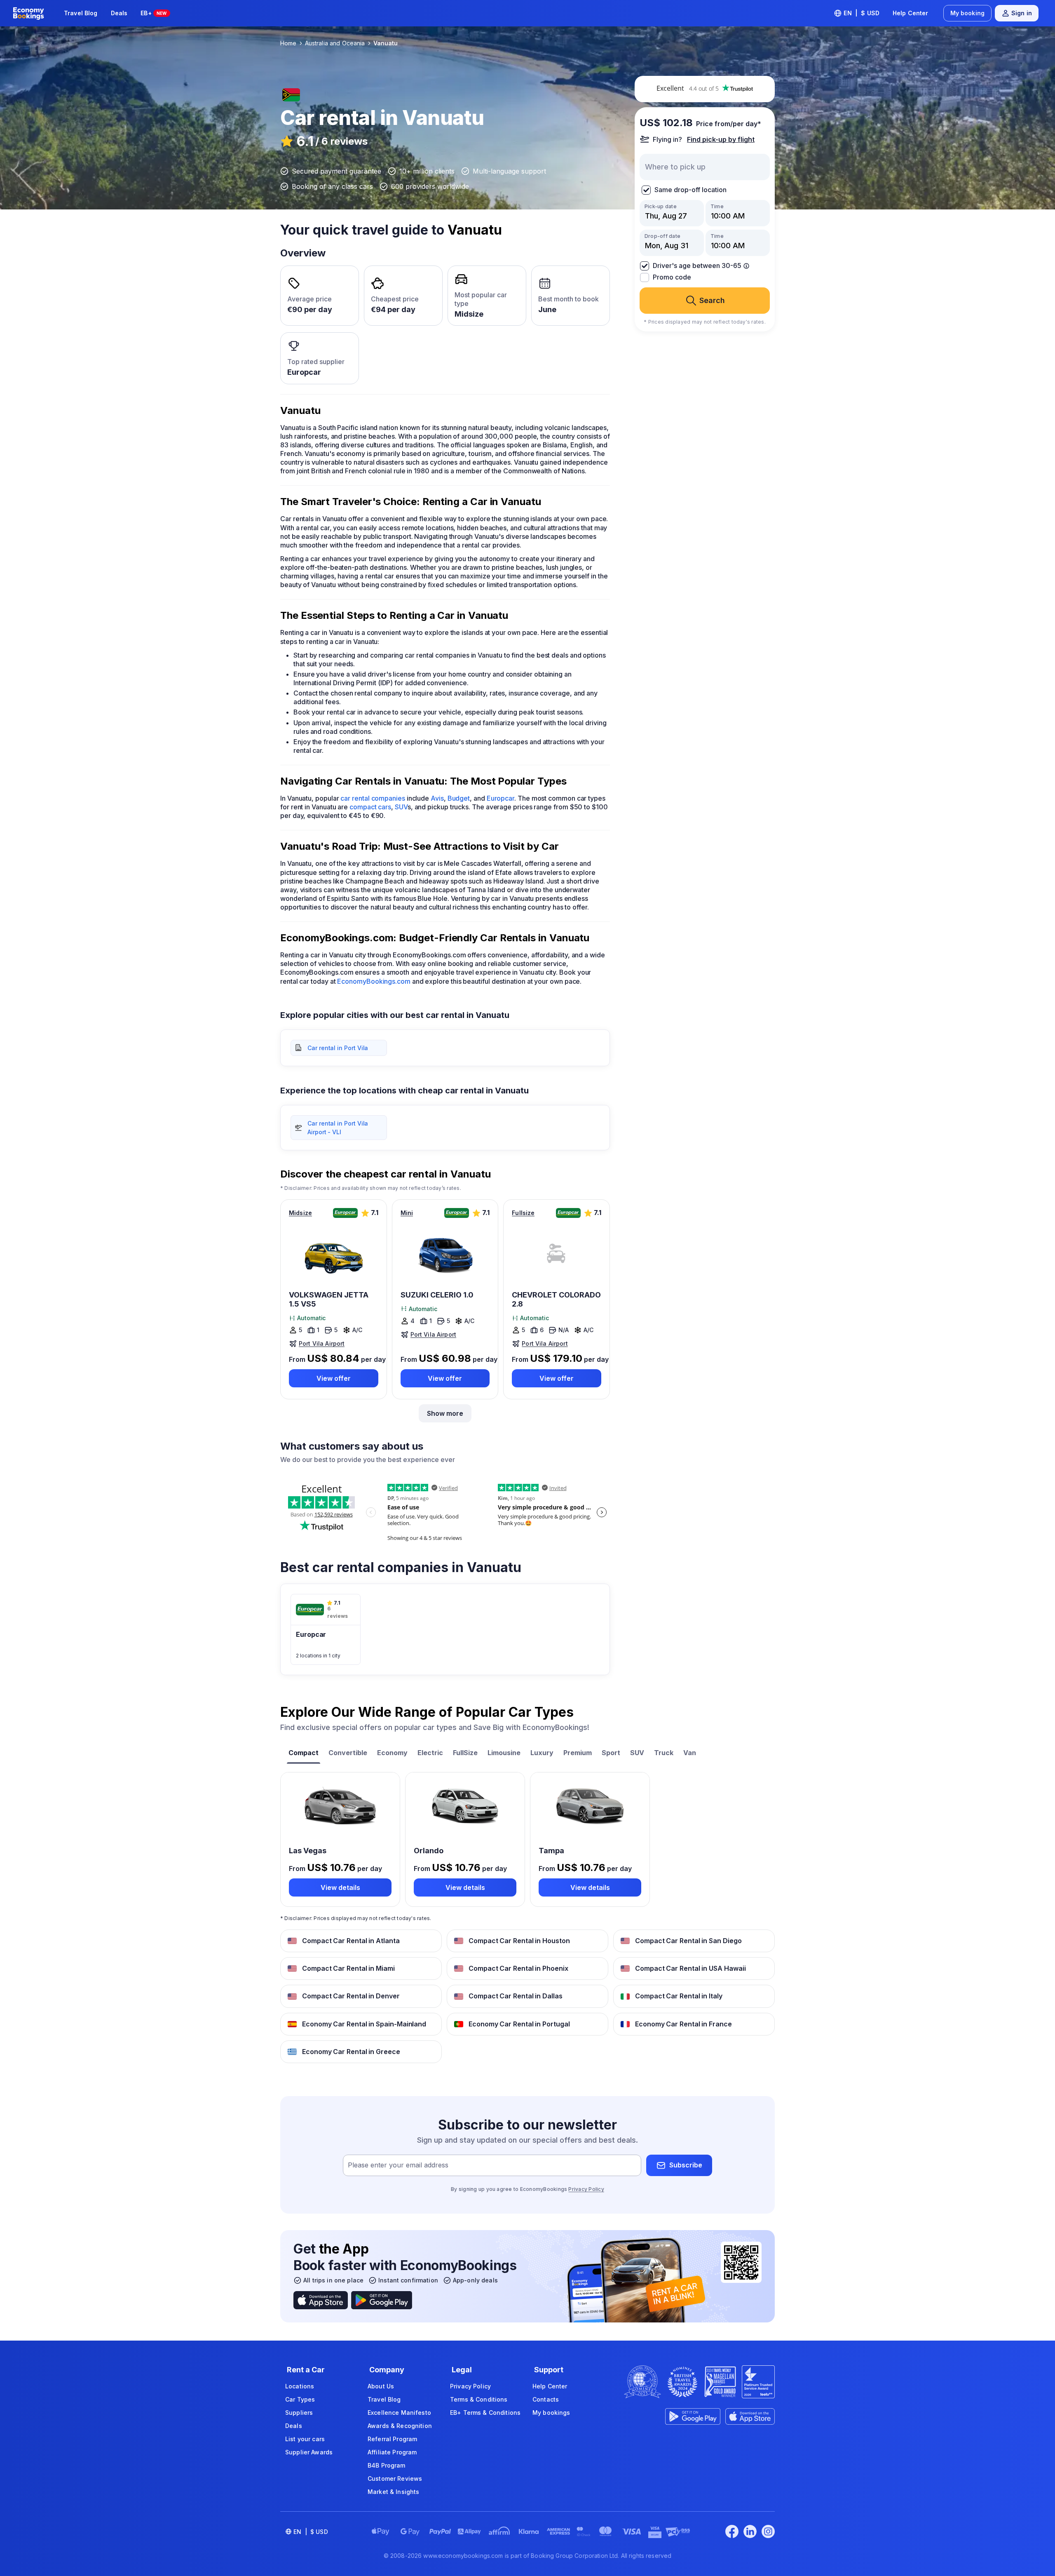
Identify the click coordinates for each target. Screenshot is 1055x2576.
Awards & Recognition (400, 2426)
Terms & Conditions (479, 2399)
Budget (459, 798)
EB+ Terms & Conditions (485, 2413)
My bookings (551, 2413)
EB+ (154, 13)
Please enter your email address (398, 2165)
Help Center (911, 13)
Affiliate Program (392, 2452)
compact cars (370, 807)
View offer (334, 1378)
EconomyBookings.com (374, 981)
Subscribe (686, 2165)
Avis (437, 798)
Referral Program (392, 2439)
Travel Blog (81, 13)
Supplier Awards (309, 2452)
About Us (381, 2386)
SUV (401, 807)
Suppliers (299, 2413)
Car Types (300, 2399)
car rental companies (373, 798)
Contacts (546, 2399)
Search (712, 300)
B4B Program (387, 2465)
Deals (119, 13)
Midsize (300, 1213)
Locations (300, 2386)
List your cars (305, 2439)
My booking (967, 13)
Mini (407, 1213)
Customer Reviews (395, 2478)
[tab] (304, 1754)
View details (340, 1887)
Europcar (501, 798)
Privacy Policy (586, 2189)
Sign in (1022, 13)
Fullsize (523, 1213)
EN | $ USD (862, 13)
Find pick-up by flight (721, 139)
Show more (445, 1413)
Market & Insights (393, 2492)
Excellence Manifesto (399, 2413)
